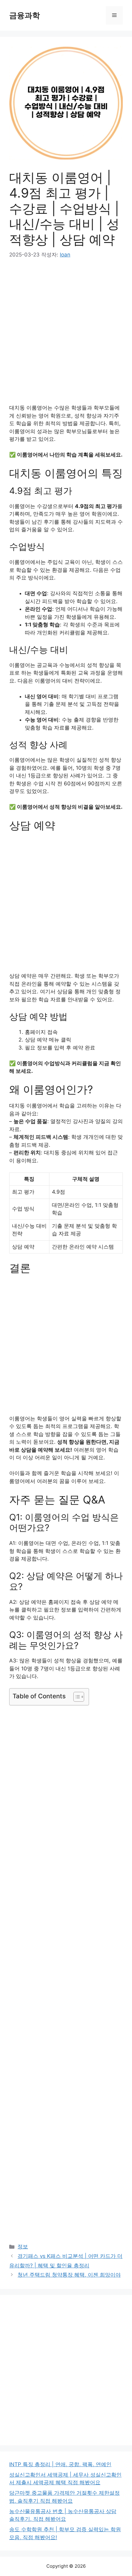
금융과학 (25, 15)
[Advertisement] (66, 336)
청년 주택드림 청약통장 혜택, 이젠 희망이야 (69, 2275)
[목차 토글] (76, 1697)
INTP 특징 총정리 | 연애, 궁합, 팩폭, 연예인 (60, 2464)
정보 (23, 2247)
